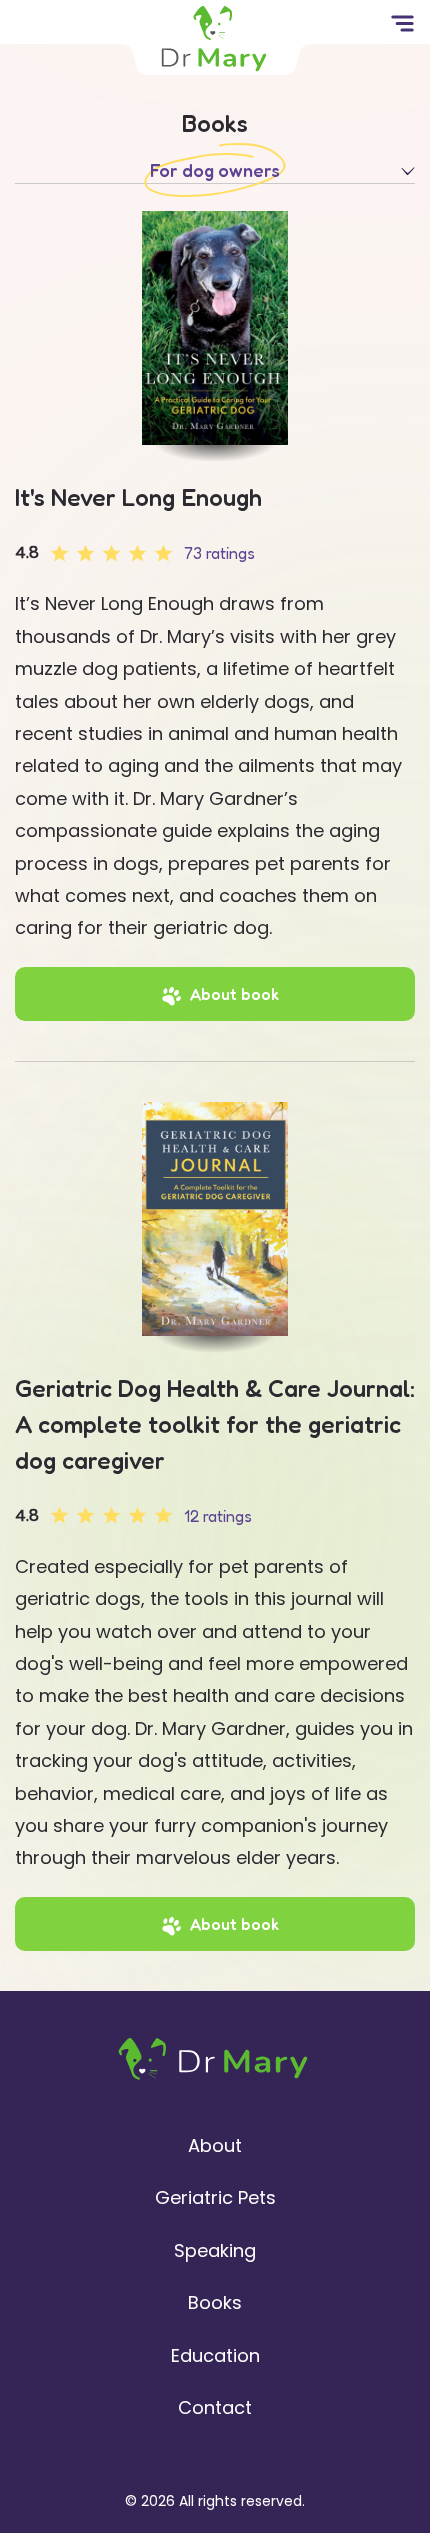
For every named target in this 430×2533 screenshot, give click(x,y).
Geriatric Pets (215, 2197)
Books (215, 2302)
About (215, 2145)
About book (234, 994)
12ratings (218, 1516)
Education (215, 2355)
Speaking (215, 2250)
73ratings (219, 553)
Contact (215, 2407)
